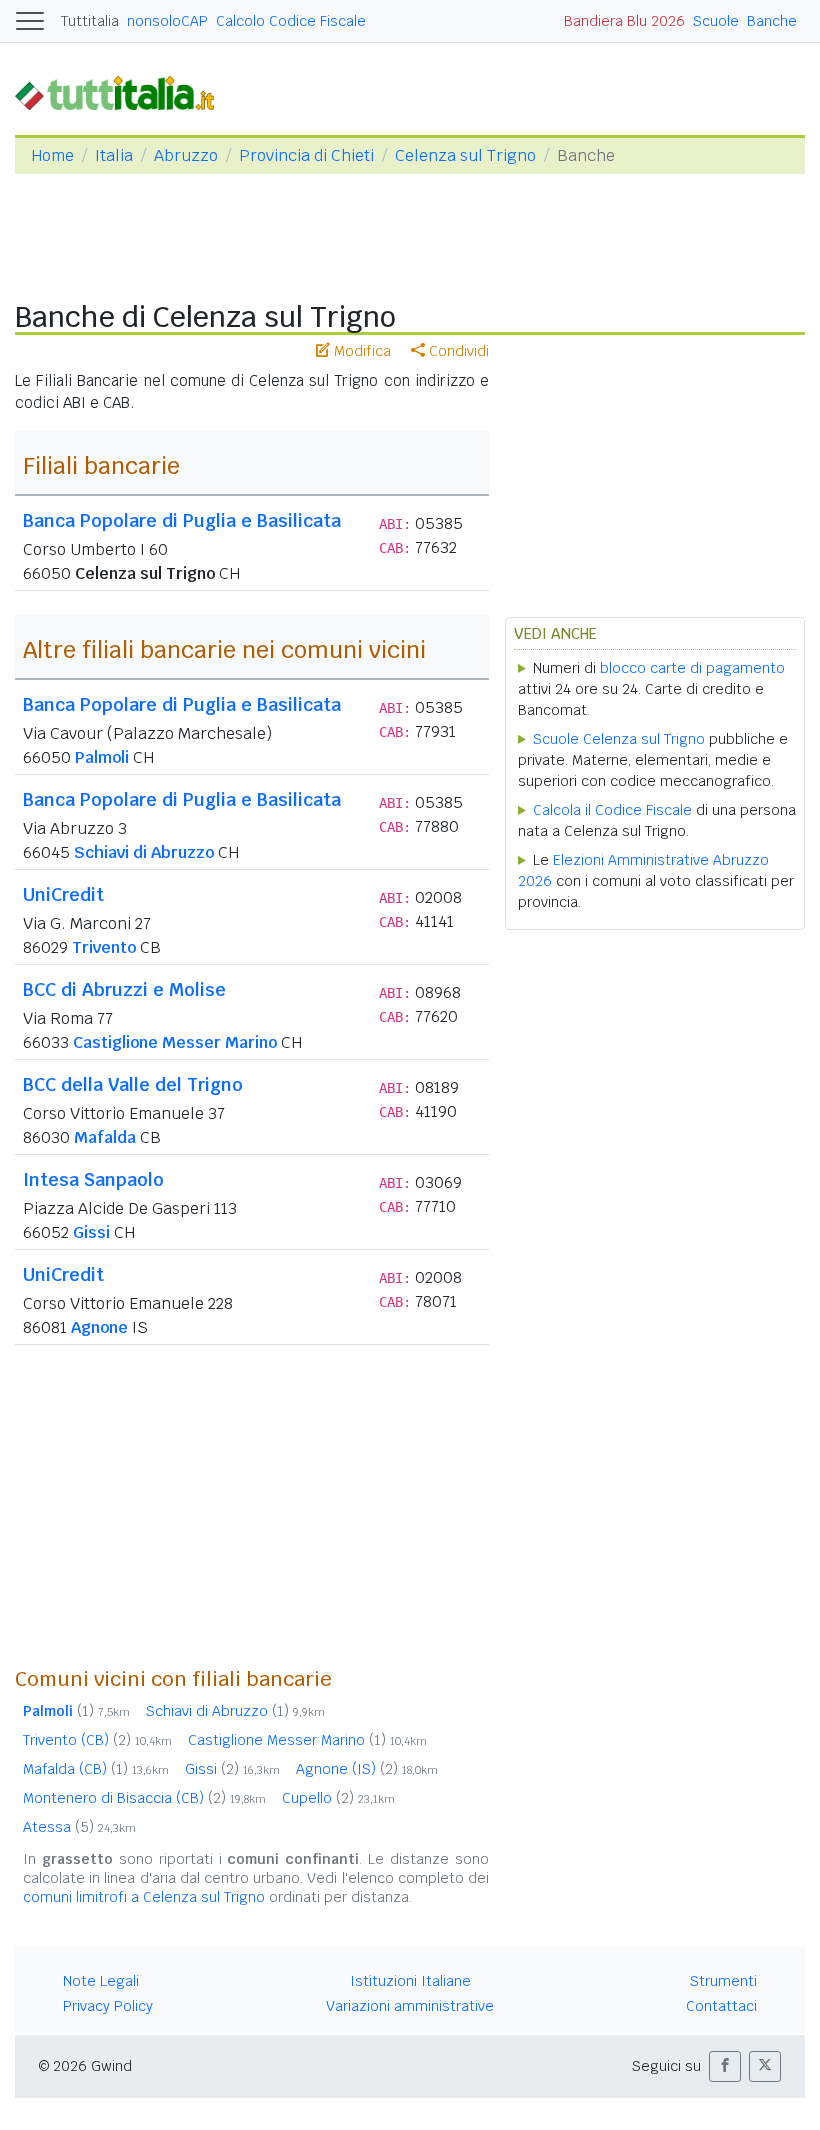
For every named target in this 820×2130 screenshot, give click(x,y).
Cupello (338, 1798)
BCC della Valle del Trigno (133, 1084)
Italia (114, 155)
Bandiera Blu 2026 (624, 21)
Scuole (716, 21)
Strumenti (723, 1981)
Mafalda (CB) (96, 1769)
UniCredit (63, 894)
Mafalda (105, 1137)
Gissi (91, 1232)
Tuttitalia (90, 21)
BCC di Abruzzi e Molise (124, 989)
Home (52, 155)
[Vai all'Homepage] (123, 92)
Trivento (104, 947)
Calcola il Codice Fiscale (612, 810)
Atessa (79, 1827)
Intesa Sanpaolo (93, 1179)
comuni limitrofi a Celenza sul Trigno (144, 1897)
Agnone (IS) (367, 1769)
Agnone (99, 1327)
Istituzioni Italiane (410, 1981)
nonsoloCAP (167, 21)
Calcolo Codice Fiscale (291, 21)
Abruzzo (186, 155)
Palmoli (102, 757)
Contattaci (721, 2006)
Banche (772, 21)
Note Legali (101, 1981)
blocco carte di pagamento (692, 668)
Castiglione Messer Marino (175, 1042)
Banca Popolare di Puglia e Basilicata (182, 520)
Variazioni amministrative (410, 2006)
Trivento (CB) (97, 1740)
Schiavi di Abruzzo (144, 852)
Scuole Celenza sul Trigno (619, 739)
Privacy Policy (108, 2006)
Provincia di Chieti (306, 155)
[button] (725, 2066)
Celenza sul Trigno (465, 155)
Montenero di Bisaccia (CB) (144, 1798)
